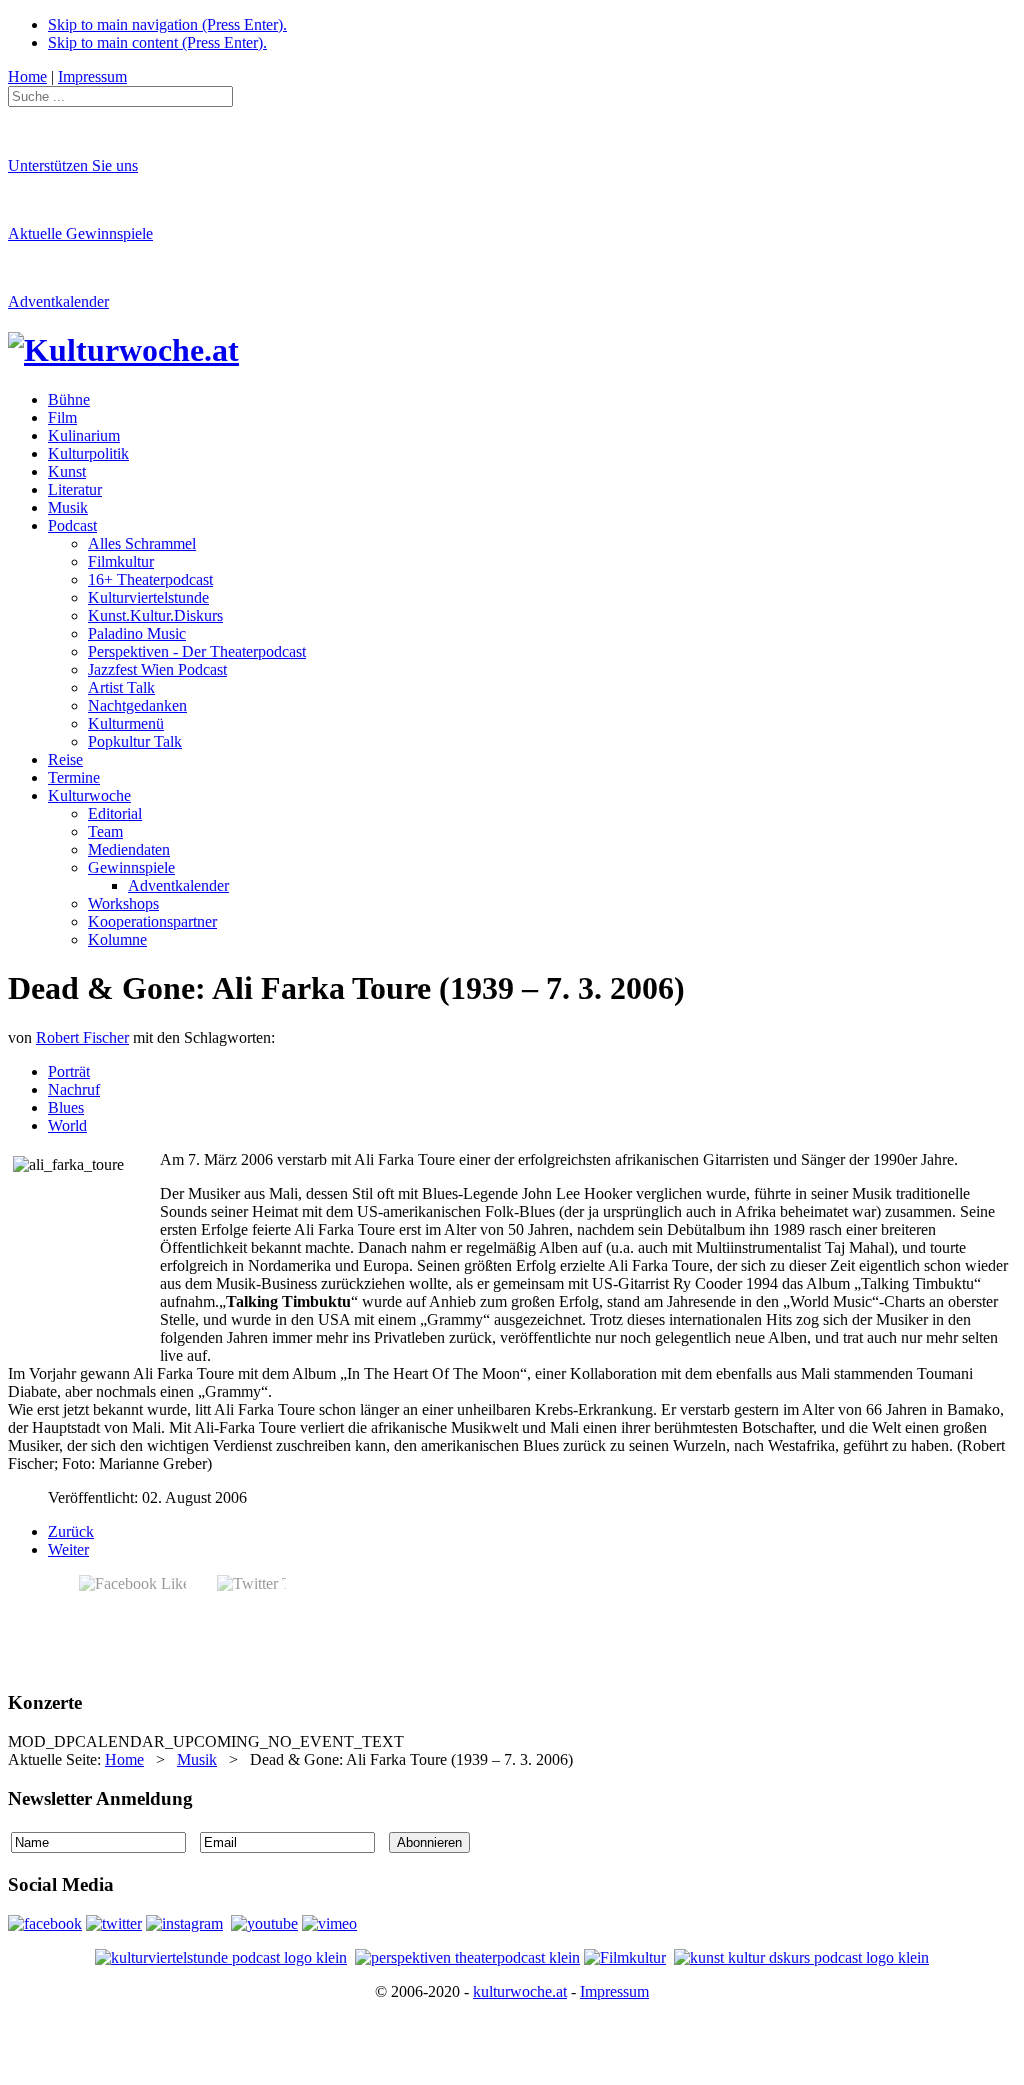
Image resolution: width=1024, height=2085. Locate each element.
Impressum (614, 1991)
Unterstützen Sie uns (73, 165)
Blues (66, 1107)
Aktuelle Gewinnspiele (80, 233)
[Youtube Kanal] (329, 1923)
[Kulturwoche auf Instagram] (184, 1923)
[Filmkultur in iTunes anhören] (625, 1957)
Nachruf (74, 1089)
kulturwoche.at (520, 1991)
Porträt (69, 1071)
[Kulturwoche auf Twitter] (114, 1923)
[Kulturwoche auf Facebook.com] (45, 1923)
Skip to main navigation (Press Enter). (167, 24)
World (67, 1125)
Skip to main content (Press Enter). (157, 42)
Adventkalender (58, 301)
